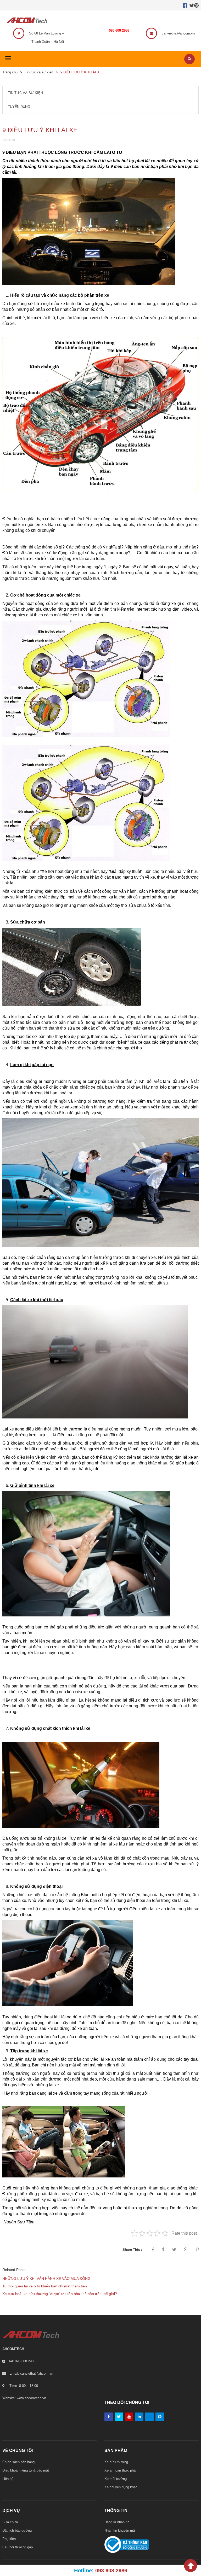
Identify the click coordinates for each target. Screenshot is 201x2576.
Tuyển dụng (19, 107)
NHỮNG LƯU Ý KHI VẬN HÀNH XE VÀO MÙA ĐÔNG (46, 2279)
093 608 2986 (119, 30)
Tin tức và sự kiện (39, 72)
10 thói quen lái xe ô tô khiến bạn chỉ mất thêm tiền (45, 2286)
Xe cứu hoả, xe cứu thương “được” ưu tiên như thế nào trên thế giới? (60, 2294)
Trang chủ (10, 72)
